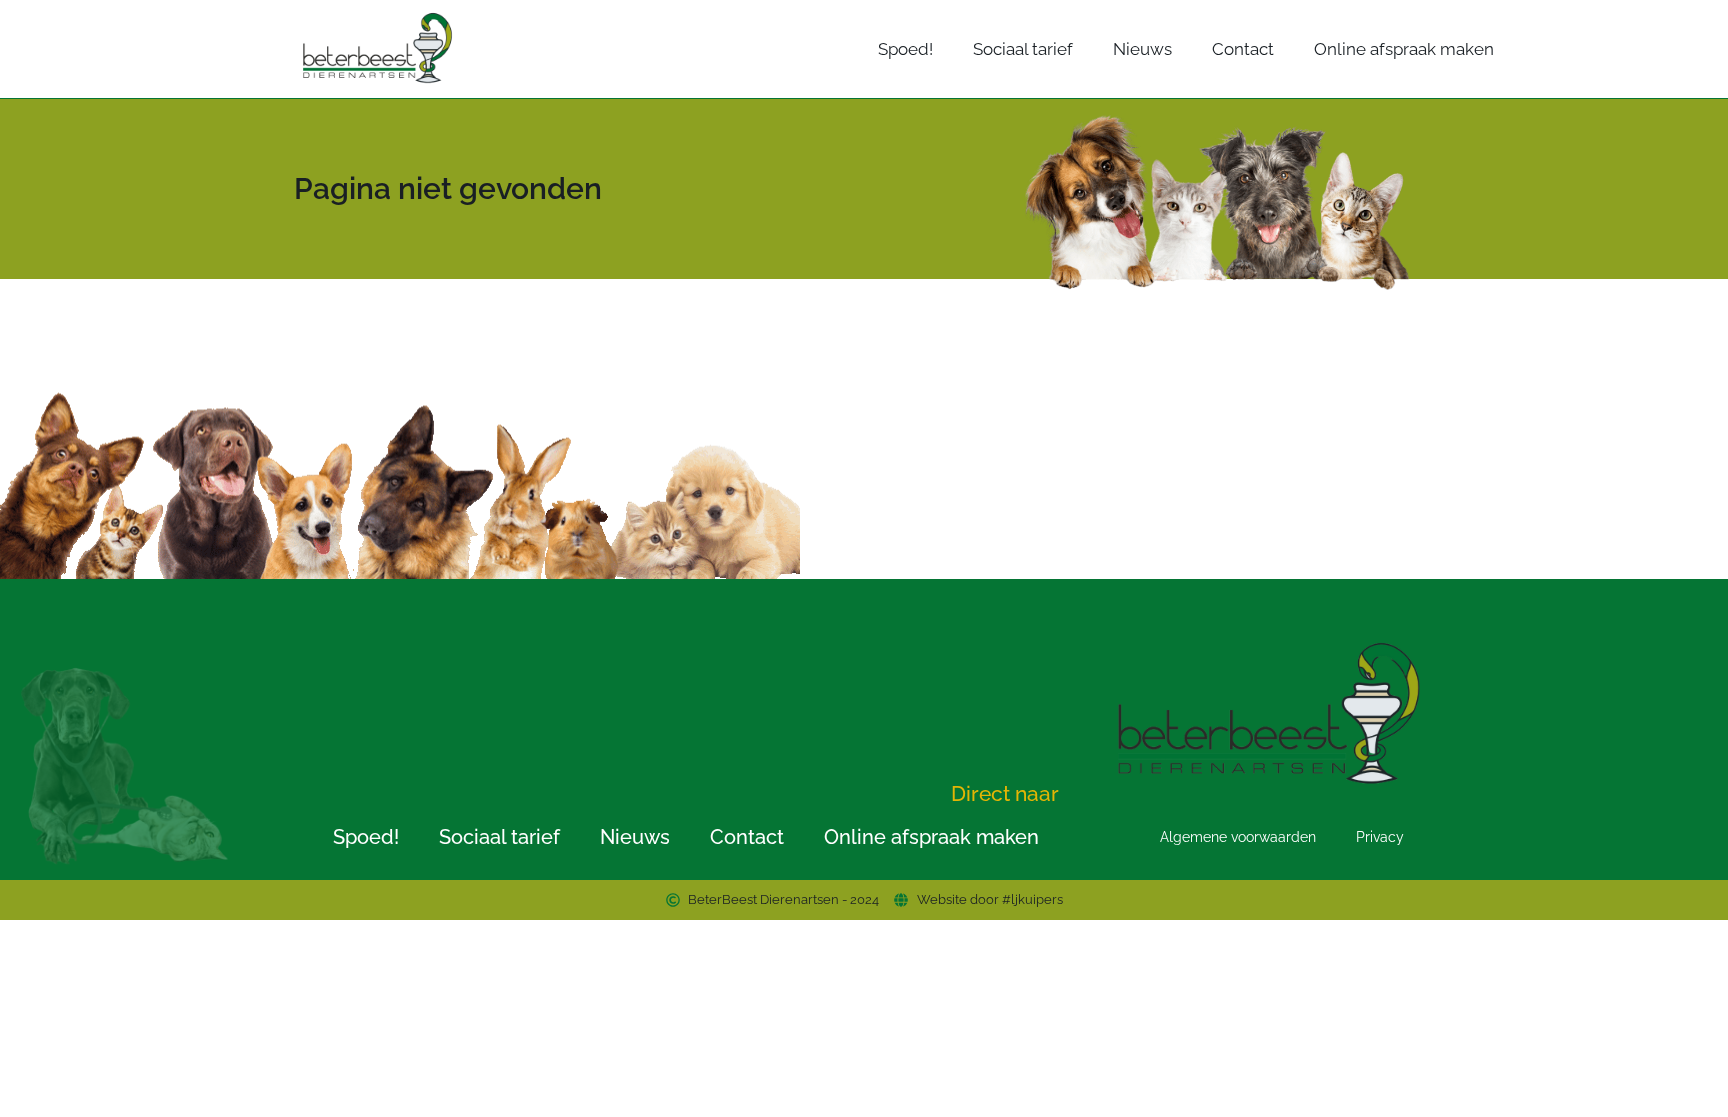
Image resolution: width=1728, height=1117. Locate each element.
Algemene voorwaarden (1238, 837)
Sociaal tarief (1023, 49)
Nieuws (1142, 49)
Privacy (1380, 837)
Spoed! (905, 49)
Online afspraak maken (1404, 49)
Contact (1243, 49)
